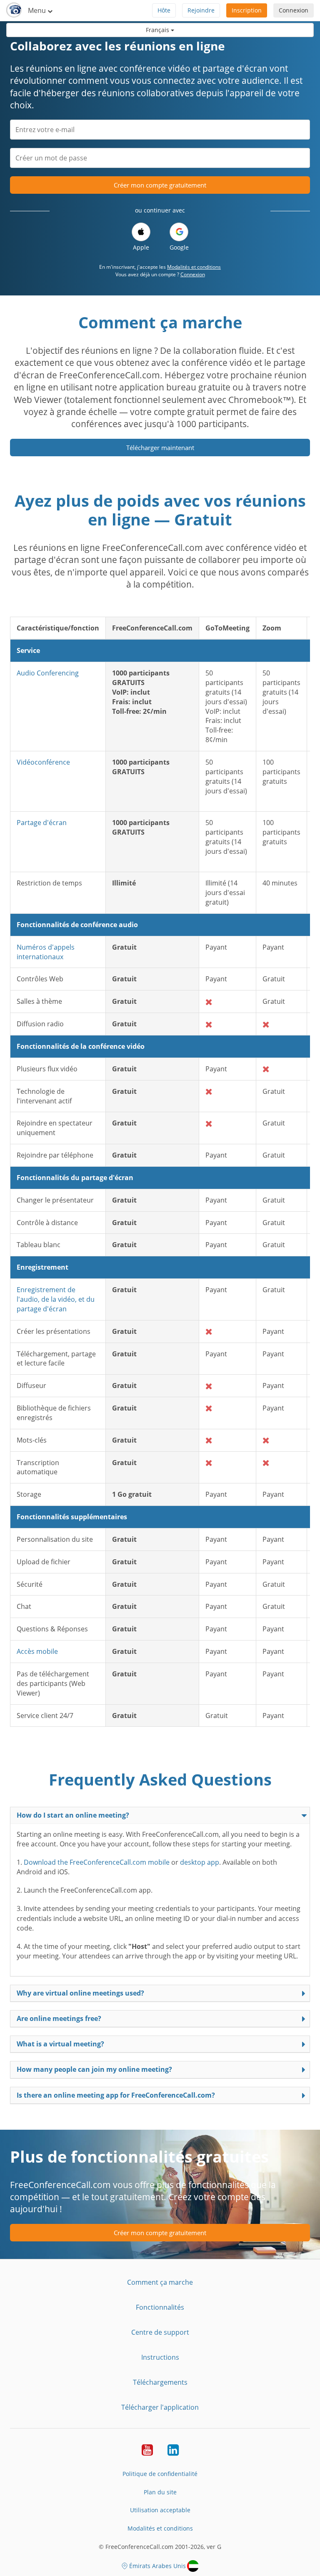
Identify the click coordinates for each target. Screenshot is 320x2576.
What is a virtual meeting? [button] (60, 2044)
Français (158, 30)
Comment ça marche (160, 2282)
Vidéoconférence (43, 762)
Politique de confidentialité (160, 2474)
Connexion (294, 10)
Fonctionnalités (160, 2307)
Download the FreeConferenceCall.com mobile (97, 1862)
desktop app (200, 1862)
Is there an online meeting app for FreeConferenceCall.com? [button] (116, 2095)
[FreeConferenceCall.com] (14, 10)
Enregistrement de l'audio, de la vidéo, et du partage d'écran (56, 1299)
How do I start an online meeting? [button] (73, 1815)
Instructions (160, 2357)
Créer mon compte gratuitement (160, 185)
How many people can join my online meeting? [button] (94, 2069)
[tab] (160, 1815)
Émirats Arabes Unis (157, 2566)
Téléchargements (160, 2382)
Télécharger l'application (160, 2407)
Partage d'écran (42, 823)
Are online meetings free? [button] (59, 2018)
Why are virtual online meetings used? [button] (80, 1993)
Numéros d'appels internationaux (46, 952)
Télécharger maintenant (160, 448)
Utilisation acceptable (160, 2510)
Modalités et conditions (194, 267)
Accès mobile (37, 1651)
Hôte (164, 10)
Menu (38, 10)
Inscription (247, 10)
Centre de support (160, 2332)
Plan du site (160, 2492)
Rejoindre (201, 10)
